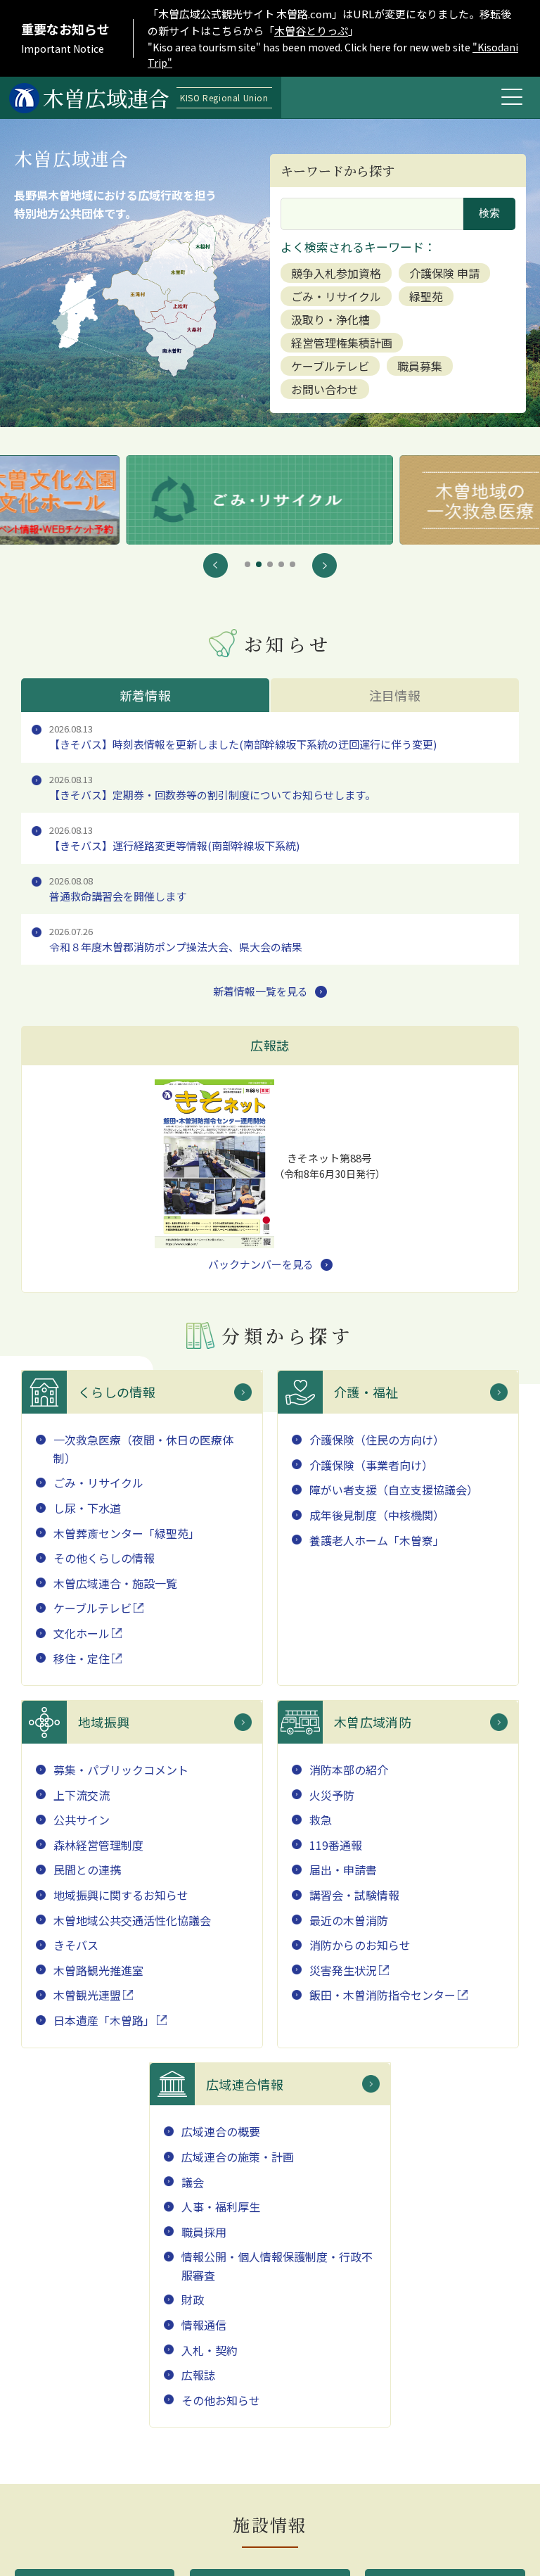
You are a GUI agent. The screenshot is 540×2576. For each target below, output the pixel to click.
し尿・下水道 (87, 1508)
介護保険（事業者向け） (371, 1465)
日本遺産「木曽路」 (104, 2020)
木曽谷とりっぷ (311, 31)
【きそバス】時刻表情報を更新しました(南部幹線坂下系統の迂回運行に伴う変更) (243, 737)
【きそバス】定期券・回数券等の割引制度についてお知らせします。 (212, 787)
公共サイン (82, 1820)
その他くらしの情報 (104, 1558)
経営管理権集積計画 (342, 343)
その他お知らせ (221, 2400)
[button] (216, 565)
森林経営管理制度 (98, 1845)
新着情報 (145, 695)
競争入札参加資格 (336, 273)
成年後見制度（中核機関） (377, 1515)
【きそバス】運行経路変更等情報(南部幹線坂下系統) (174, 838)
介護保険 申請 (444, 273)
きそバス (76, 1945)
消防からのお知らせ (360, 1945)
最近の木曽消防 (349, 1920)
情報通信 (204, 2325)
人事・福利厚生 (221, 2207)
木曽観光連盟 (87, 1995)
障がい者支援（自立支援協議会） (394, 1490)
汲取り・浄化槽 (330, 319)
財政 (193, 2299)
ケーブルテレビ (330, 366)
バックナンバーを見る (261, 1264)
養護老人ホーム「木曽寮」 (377, 1540)
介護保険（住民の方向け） (377, 1440)
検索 (489, 213)
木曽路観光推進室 (98, 1970)
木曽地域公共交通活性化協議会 (132, 1920)
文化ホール (82, 1633)
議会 (193, 2182)
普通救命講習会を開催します (118, 889)
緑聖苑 (426, 296)
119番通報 (336, 1845)
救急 (321, 1820)
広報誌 (198, 2375)
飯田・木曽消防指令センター (382, 1995)
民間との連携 (87, 1870)
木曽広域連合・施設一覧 (115, 1583)
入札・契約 (210, 2350)
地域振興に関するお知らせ (121, 1895)
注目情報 (395, 695)
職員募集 (420, 366)
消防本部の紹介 (349, 1770)
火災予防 (332, 1795)
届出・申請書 (343, 1870)
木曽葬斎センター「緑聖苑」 (127, 1533)
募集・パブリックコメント (121, 1770)
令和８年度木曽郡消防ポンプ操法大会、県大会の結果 (176, 939)
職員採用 (204, 2232)
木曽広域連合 (155, 98)
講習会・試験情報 (354, 1895)
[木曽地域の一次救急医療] (270, 500)
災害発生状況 (343, 1970)
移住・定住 (82, 1658)
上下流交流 (82, 1795)
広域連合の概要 (221, 2131)
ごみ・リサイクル (336, 296)
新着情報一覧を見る (261, 991)
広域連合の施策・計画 (238, 2157)
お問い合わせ (325, 389)
